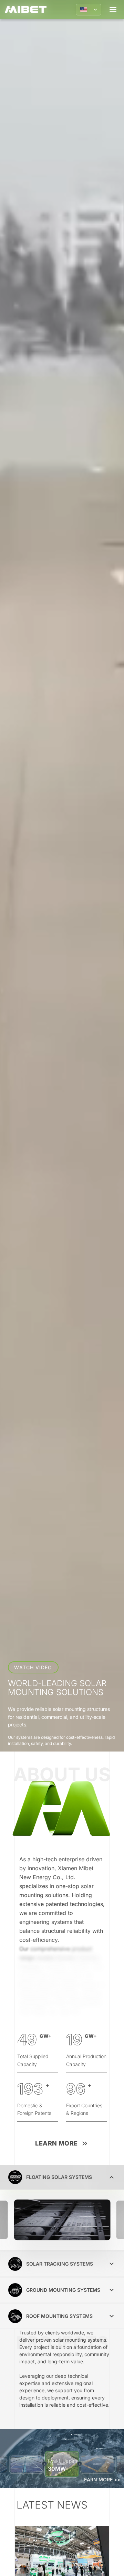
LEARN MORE (56, 2143)
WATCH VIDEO (33, 1667)
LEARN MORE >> (101, 2479)
